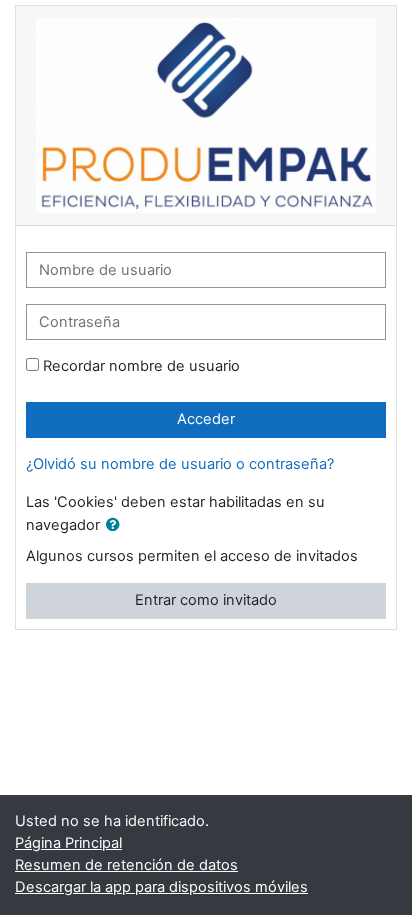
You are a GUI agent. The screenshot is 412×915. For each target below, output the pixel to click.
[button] (117, 526)
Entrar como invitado (206, 600)
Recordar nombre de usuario (141, 366)
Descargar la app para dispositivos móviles (161, 887)
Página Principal (68, 843)
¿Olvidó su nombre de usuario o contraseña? (180, 464)
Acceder (206, 419)
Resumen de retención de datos (126, 865)
